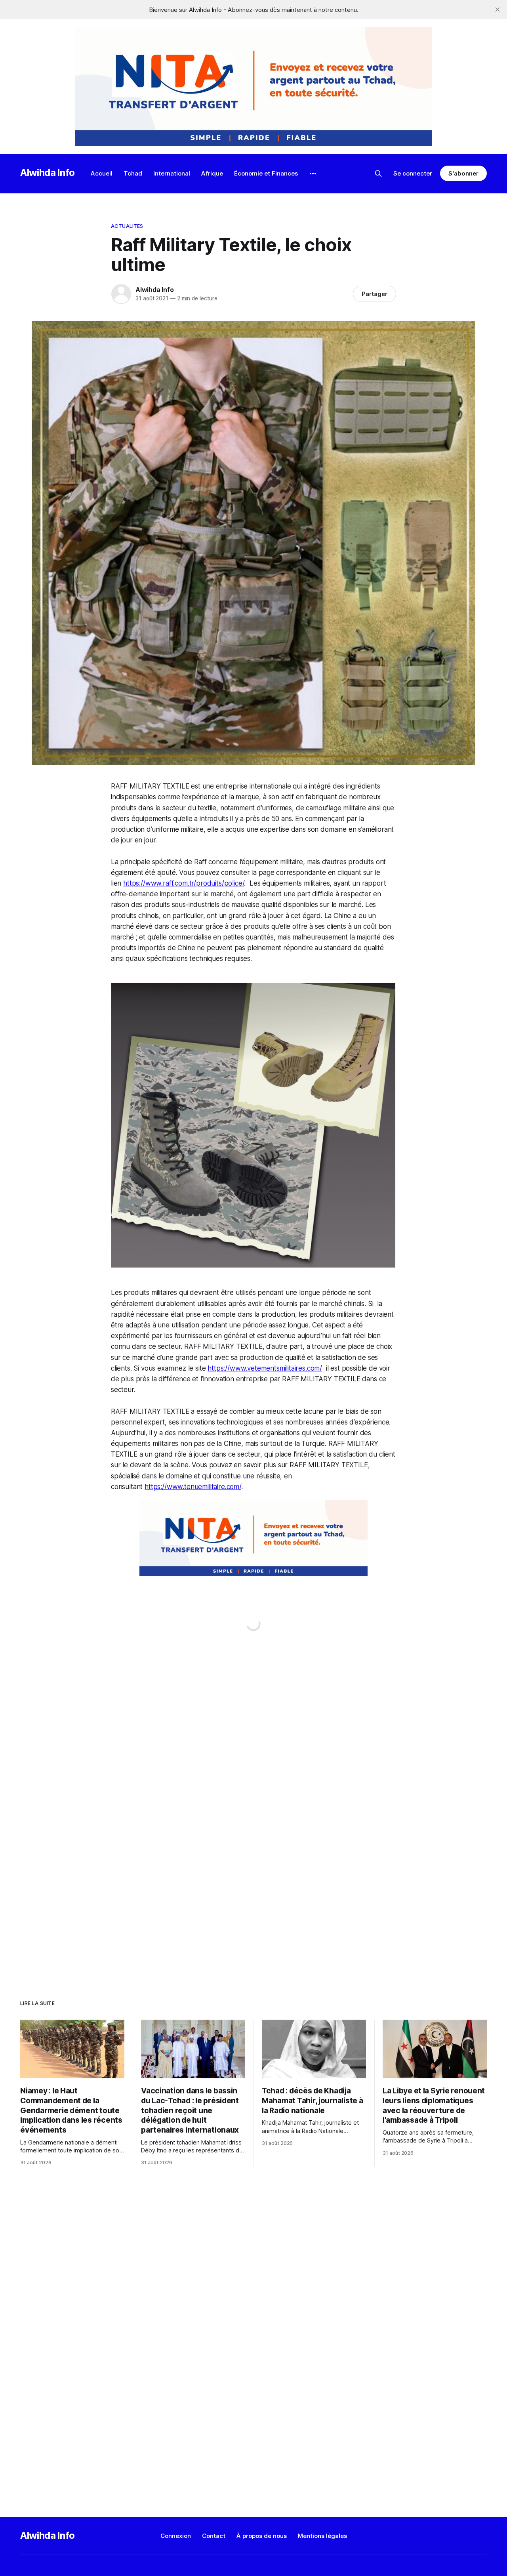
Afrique (212, 173)
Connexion (176, 2536)
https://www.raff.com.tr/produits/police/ (184, 883)
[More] (313, 174)
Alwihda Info (48, 173)
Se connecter (413, 173)
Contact (214, 2536)
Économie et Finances (266, 173)
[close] (497, 10)
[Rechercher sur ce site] (378, 174)
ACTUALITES (127, 226)
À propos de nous (262, 2536)
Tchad (133, 173)
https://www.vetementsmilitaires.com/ (265, 1368)
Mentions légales (322, 2536)
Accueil (102, 173)
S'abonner (463, 173)
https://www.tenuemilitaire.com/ (193, 1487)
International (172, 173)
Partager (375, 294)
